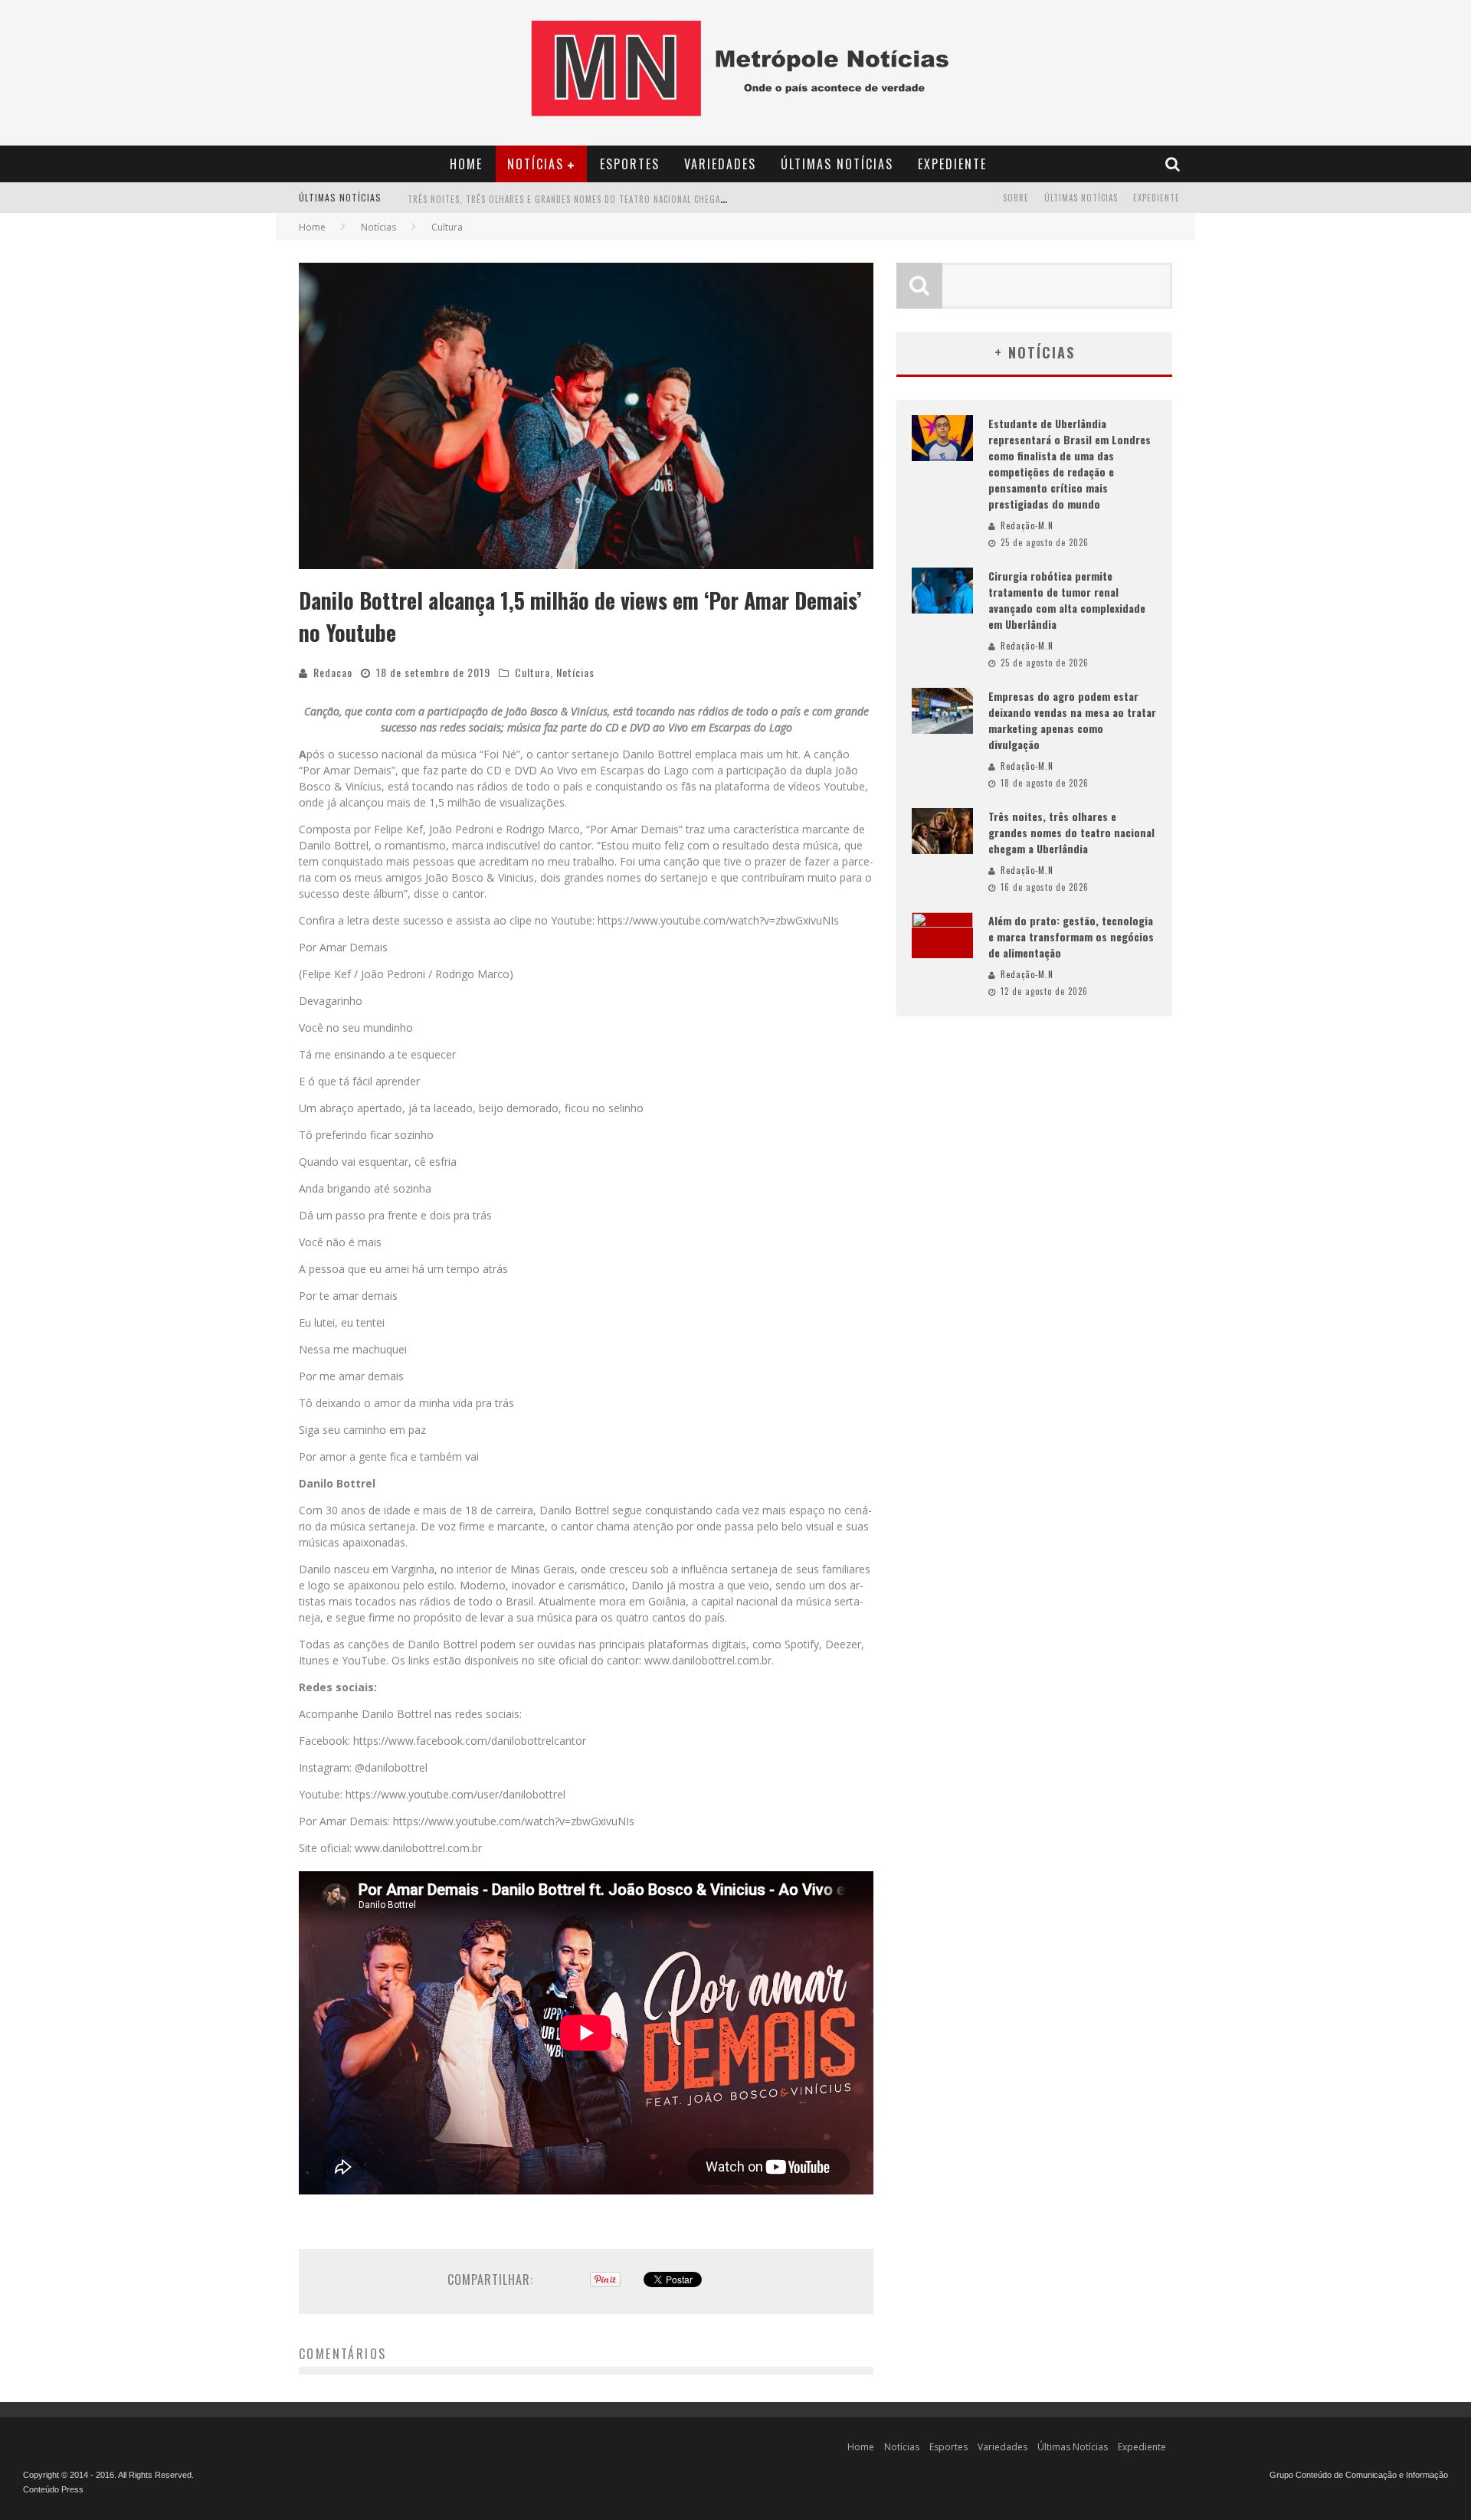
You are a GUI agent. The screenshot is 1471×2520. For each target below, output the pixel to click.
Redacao (333, 672)
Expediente (952, 164)
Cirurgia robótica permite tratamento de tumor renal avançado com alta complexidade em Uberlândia (1067, 600)
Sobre (1016, 198)
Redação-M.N (1027, 525)
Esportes (630, 164)
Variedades (720, 164)
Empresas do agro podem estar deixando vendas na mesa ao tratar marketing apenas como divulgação (1072, 720)
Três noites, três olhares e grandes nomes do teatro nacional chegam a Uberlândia (597, 199)
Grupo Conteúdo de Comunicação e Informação (1359, 2475)
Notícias (536, 164)
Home (466, 164)
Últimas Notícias (837, 164)
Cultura (532, 672)
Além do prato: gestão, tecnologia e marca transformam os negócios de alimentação (1071, 936)
